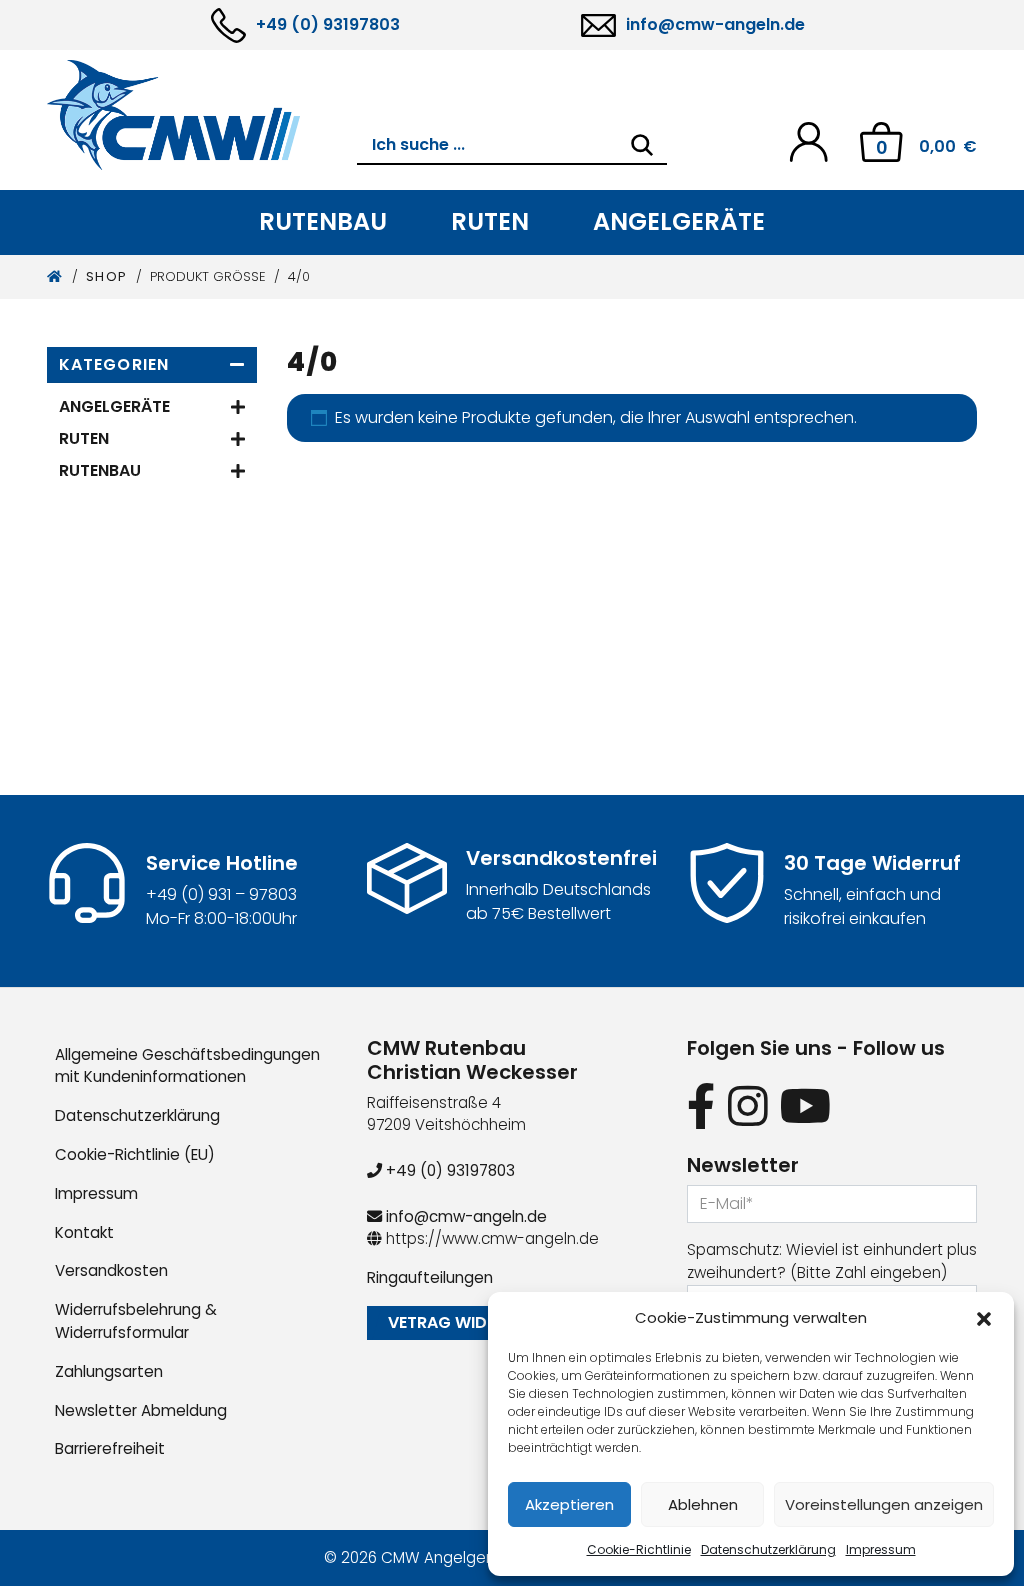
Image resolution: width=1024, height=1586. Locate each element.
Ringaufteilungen (430, 1277)
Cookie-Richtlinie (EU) (135, 1154)
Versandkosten (111, 1270)
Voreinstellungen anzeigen (884, 1504)
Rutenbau (323, 221)
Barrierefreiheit (110, 1448)
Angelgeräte (679, 221)
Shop (107, 276)
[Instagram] (748, 1107)
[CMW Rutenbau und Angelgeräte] (202, 115)
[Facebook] (701, 1107)
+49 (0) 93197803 (328, 24)
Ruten (490, 221)
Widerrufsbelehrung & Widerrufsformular (136, 1321)
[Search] (642, 145)
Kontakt (84, 1232)
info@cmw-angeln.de (715, 24)
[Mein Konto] (808, 140)
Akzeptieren (569, 1504)
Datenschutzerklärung (768, 1549)
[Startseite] (55, 276)
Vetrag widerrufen (471, 1322)
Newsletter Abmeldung (141, 1410)
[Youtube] (805, 1107)
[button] (984, 1318)
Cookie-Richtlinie (639, 1549)
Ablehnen (703, 1504)
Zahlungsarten (109, 1371)
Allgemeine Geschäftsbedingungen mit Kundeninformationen (187, 1066)
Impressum (881, 1549)
